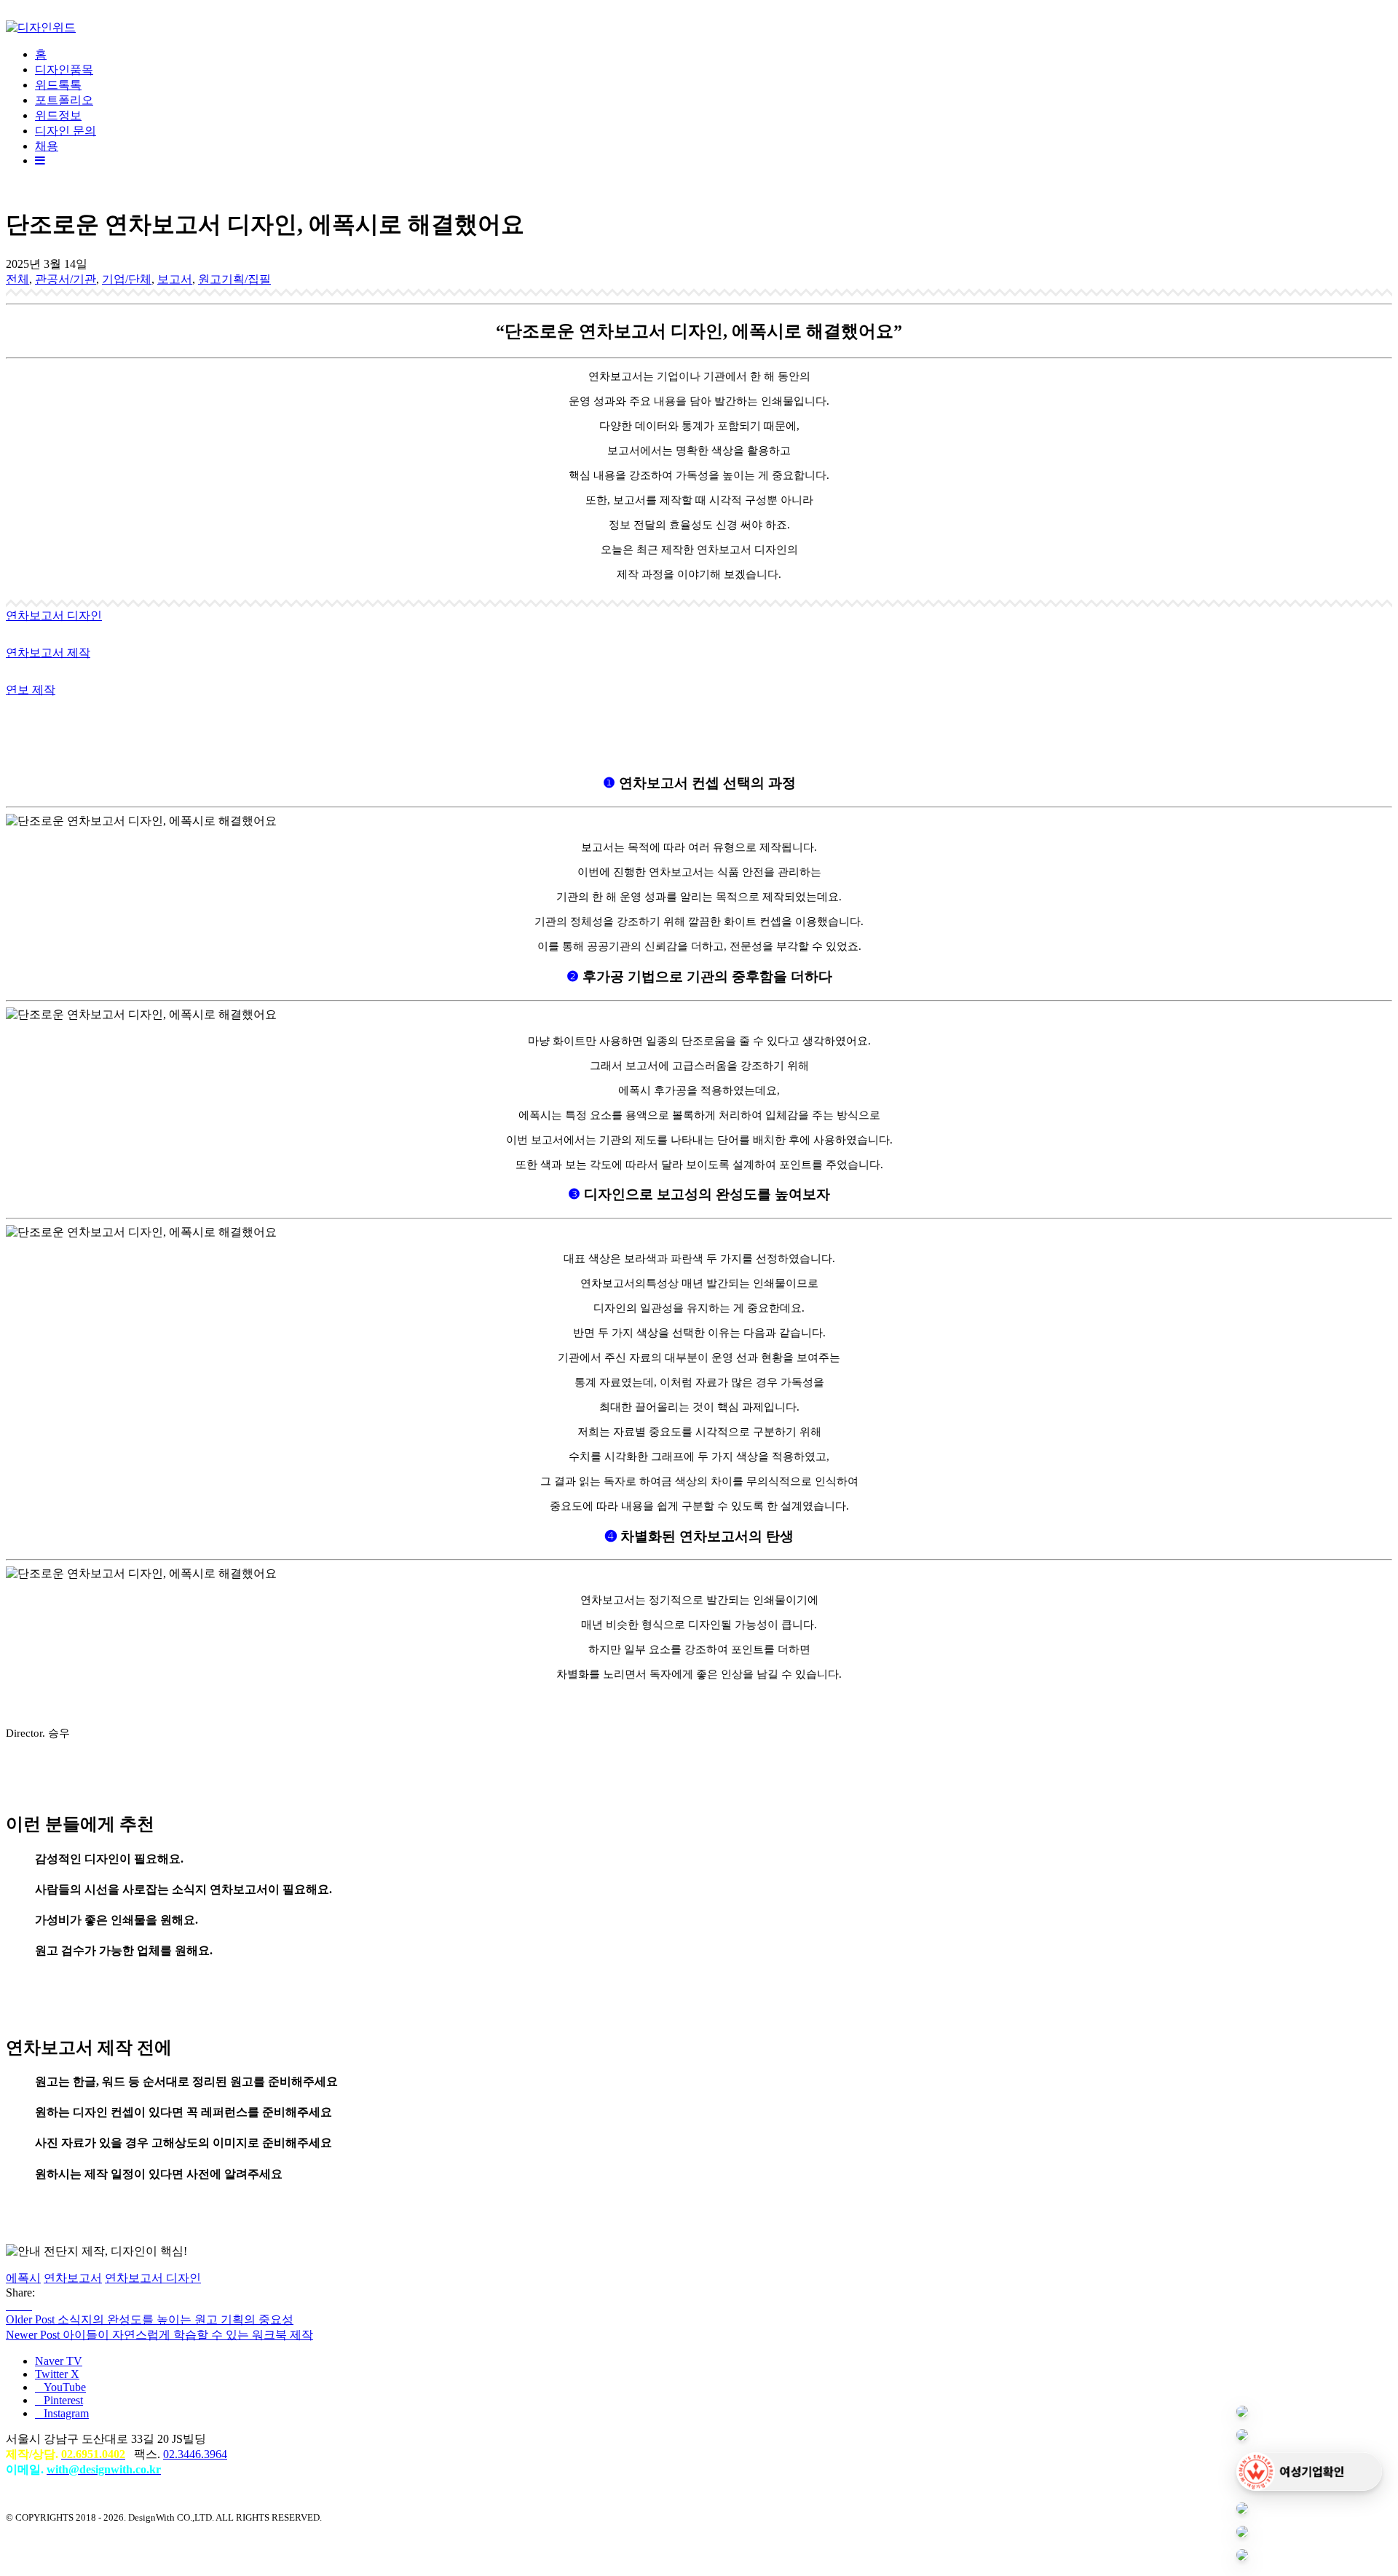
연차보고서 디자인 (54, 615)
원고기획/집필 (234, 279)
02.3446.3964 (195, 2454)
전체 (17, 279)
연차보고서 (73, 2278)
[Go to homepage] (41, 27)
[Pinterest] (19, 2306)
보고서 (175, 279)
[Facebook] (10, 2306)
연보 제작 (31, 690)
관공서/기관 (66, 279)
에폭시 (23, 2278)
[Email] (28, 2306)
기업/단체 (127, 279)
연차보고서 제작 (48, 653)
